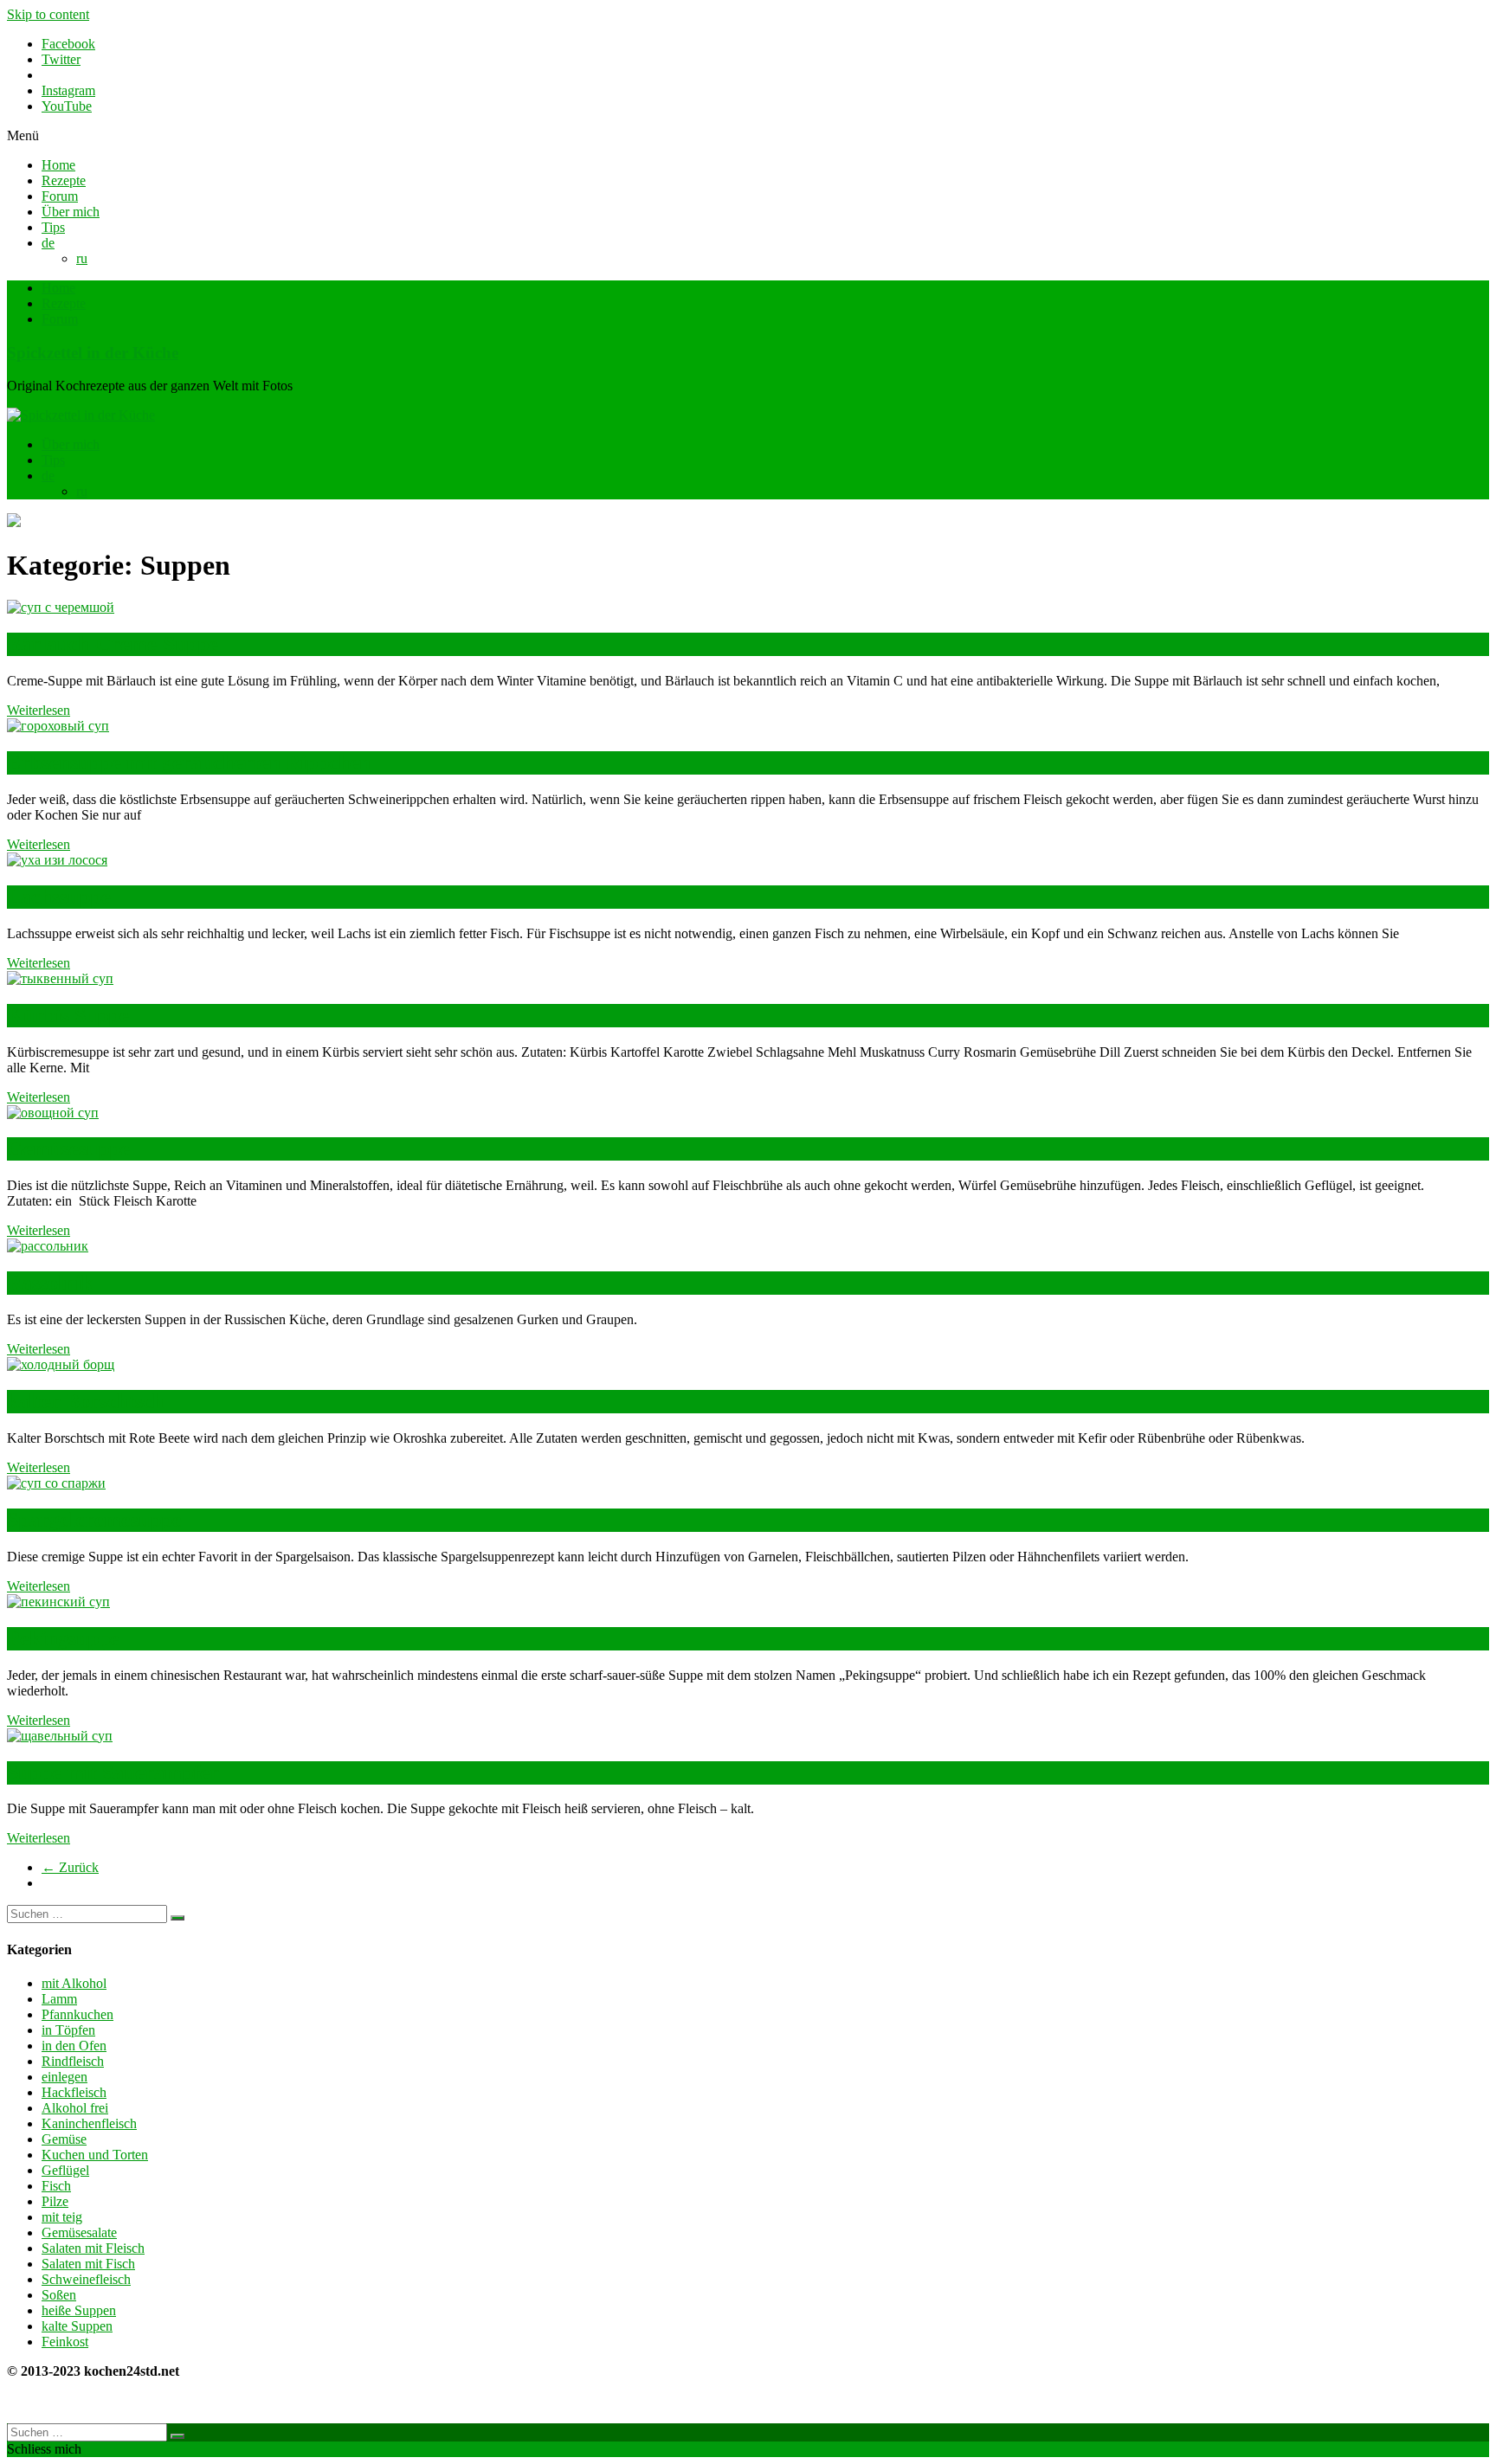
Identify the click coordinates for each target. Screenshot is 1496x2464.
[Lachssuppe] (57, 860)
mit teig (62, 2217)
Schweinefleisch (86, 2279)
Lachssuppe (59, 897)
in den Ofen (74, 2046)
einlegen (64, 2077)
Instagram (68, 90)
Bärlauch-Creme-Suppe (113, 644)
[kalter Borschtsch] (61, 1364)
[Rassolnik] (48, 1246)
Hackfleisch (74, 2092)
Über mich (71, 212)
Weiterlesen (39, 710)
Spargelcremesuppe (94, 1520)
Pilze (55, 2201)
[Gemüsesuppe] (53, 1113)
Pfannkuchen (77, 2014)
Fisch (56, 2186)
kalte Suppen (77, 2326)
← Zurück (70, 1867)
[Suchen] (177, 1918)
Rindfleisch (73, 2061)
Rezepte (64, 180)
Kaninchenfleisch (89, 2123)
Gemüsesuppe (68, 1148)
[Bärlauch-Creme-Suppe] (61, 607)
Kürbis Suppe (68, 1015)
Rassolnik (50, 1283)
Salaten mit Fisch (88, 2264)
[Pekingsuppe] (58, 1602)
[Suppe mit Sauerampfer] (60, 1736)
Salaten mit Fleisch (93, 2248)
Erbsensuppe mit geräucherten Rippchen (189, 762)
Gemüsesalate (79, 2232)
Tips (53, 227)
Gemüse (64, 2139)
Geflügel (65, 2170)
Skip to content (48, 14)
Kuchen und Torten (95, 2155)
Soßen (59, 2295)
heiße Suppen (79, 2310)
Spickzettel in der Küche (93, 353)
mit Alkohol (74, 1983)
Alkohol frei (75, 2108)
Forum (60, 196)
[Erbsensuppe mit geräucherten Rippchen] (58, 726)
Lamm (59, 1999)
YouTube (67, 106)
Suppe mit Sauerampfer (113, 1772)
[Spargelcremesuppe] (56, 1483)
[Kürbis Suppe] (60, 978)
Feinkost (65, 2342)
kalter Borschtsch (85, 1401)
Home (58, 165)
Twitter (61, 59)
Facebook (68, 44)
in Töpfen (68, 2030)
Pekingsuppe (63, 1638)
